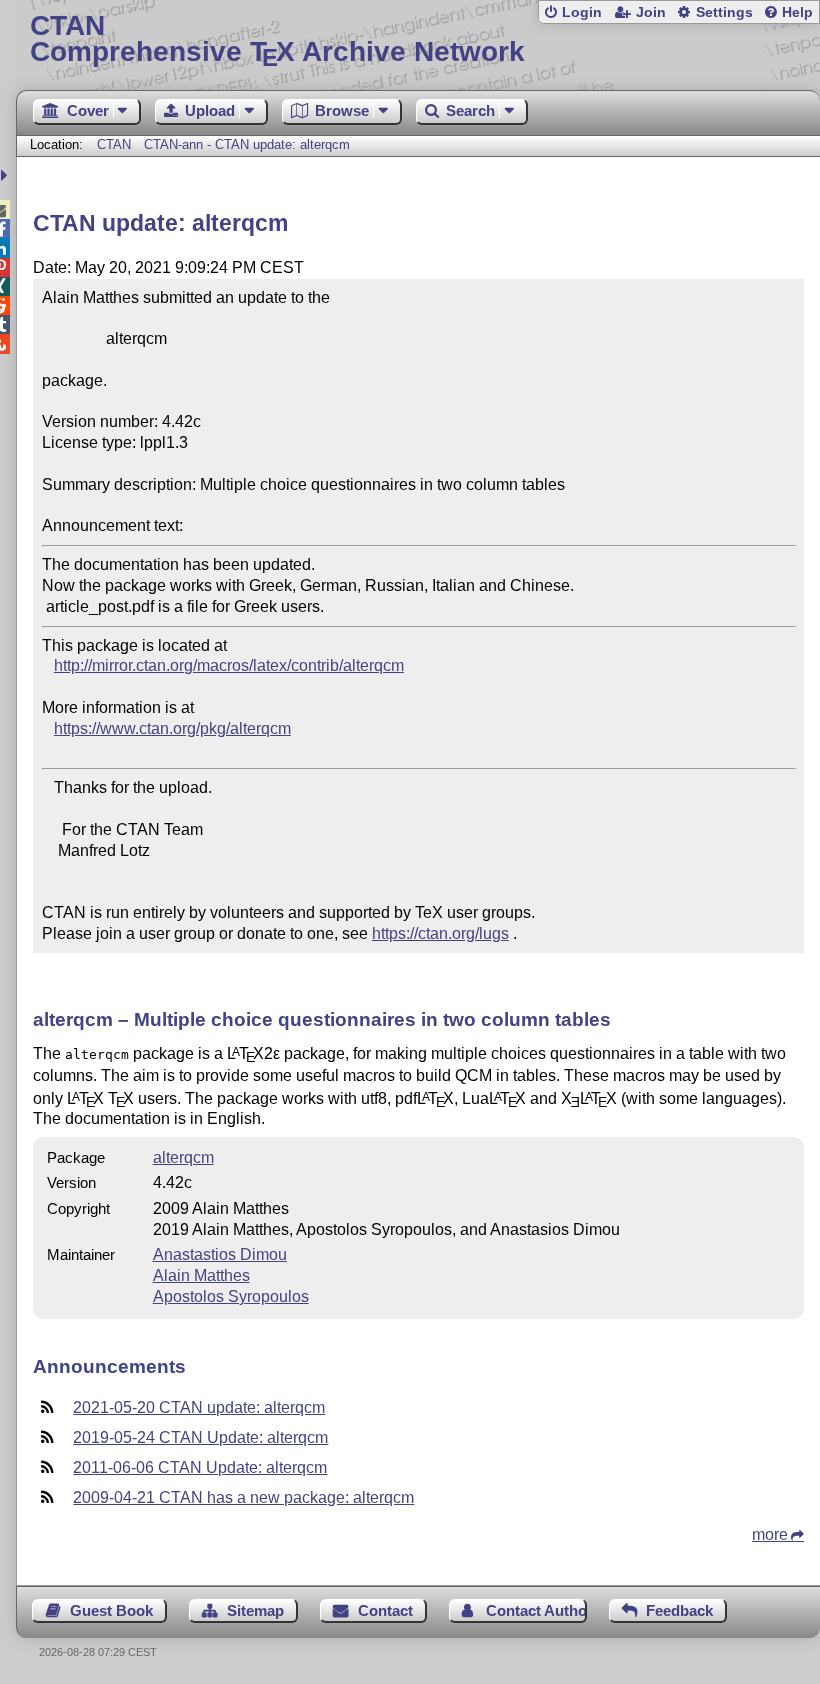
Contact (385, 1610)
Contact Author (536, 1610)
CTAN (114, 144)
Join (651, 12)
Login (582, 12)
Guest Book (111, 1610)
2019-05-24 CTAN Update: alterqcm (200, 1437)
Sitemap (255, 1610)
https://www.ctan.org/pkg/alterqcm (172, 728)
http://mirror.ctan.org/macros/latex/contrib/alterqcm (229, 665)
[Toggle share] (6, 175)
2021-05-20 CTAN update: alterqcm (199, 1407)
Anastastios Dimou (220, 1254)
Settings (724, 12)
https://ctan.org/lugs (440, 933)
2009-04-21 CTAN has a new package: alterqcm (243, 1497)
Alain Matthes (201, 1275)
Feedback (679, 1610)
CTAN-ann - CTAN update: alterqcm (247, 144)
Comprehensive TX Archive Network (277, 39)
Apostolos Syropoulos (231, 1296)
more (770, 1534)
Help (797, 12)
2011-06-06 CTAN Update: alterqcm (200, 1467)
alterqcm (183, 1157)
